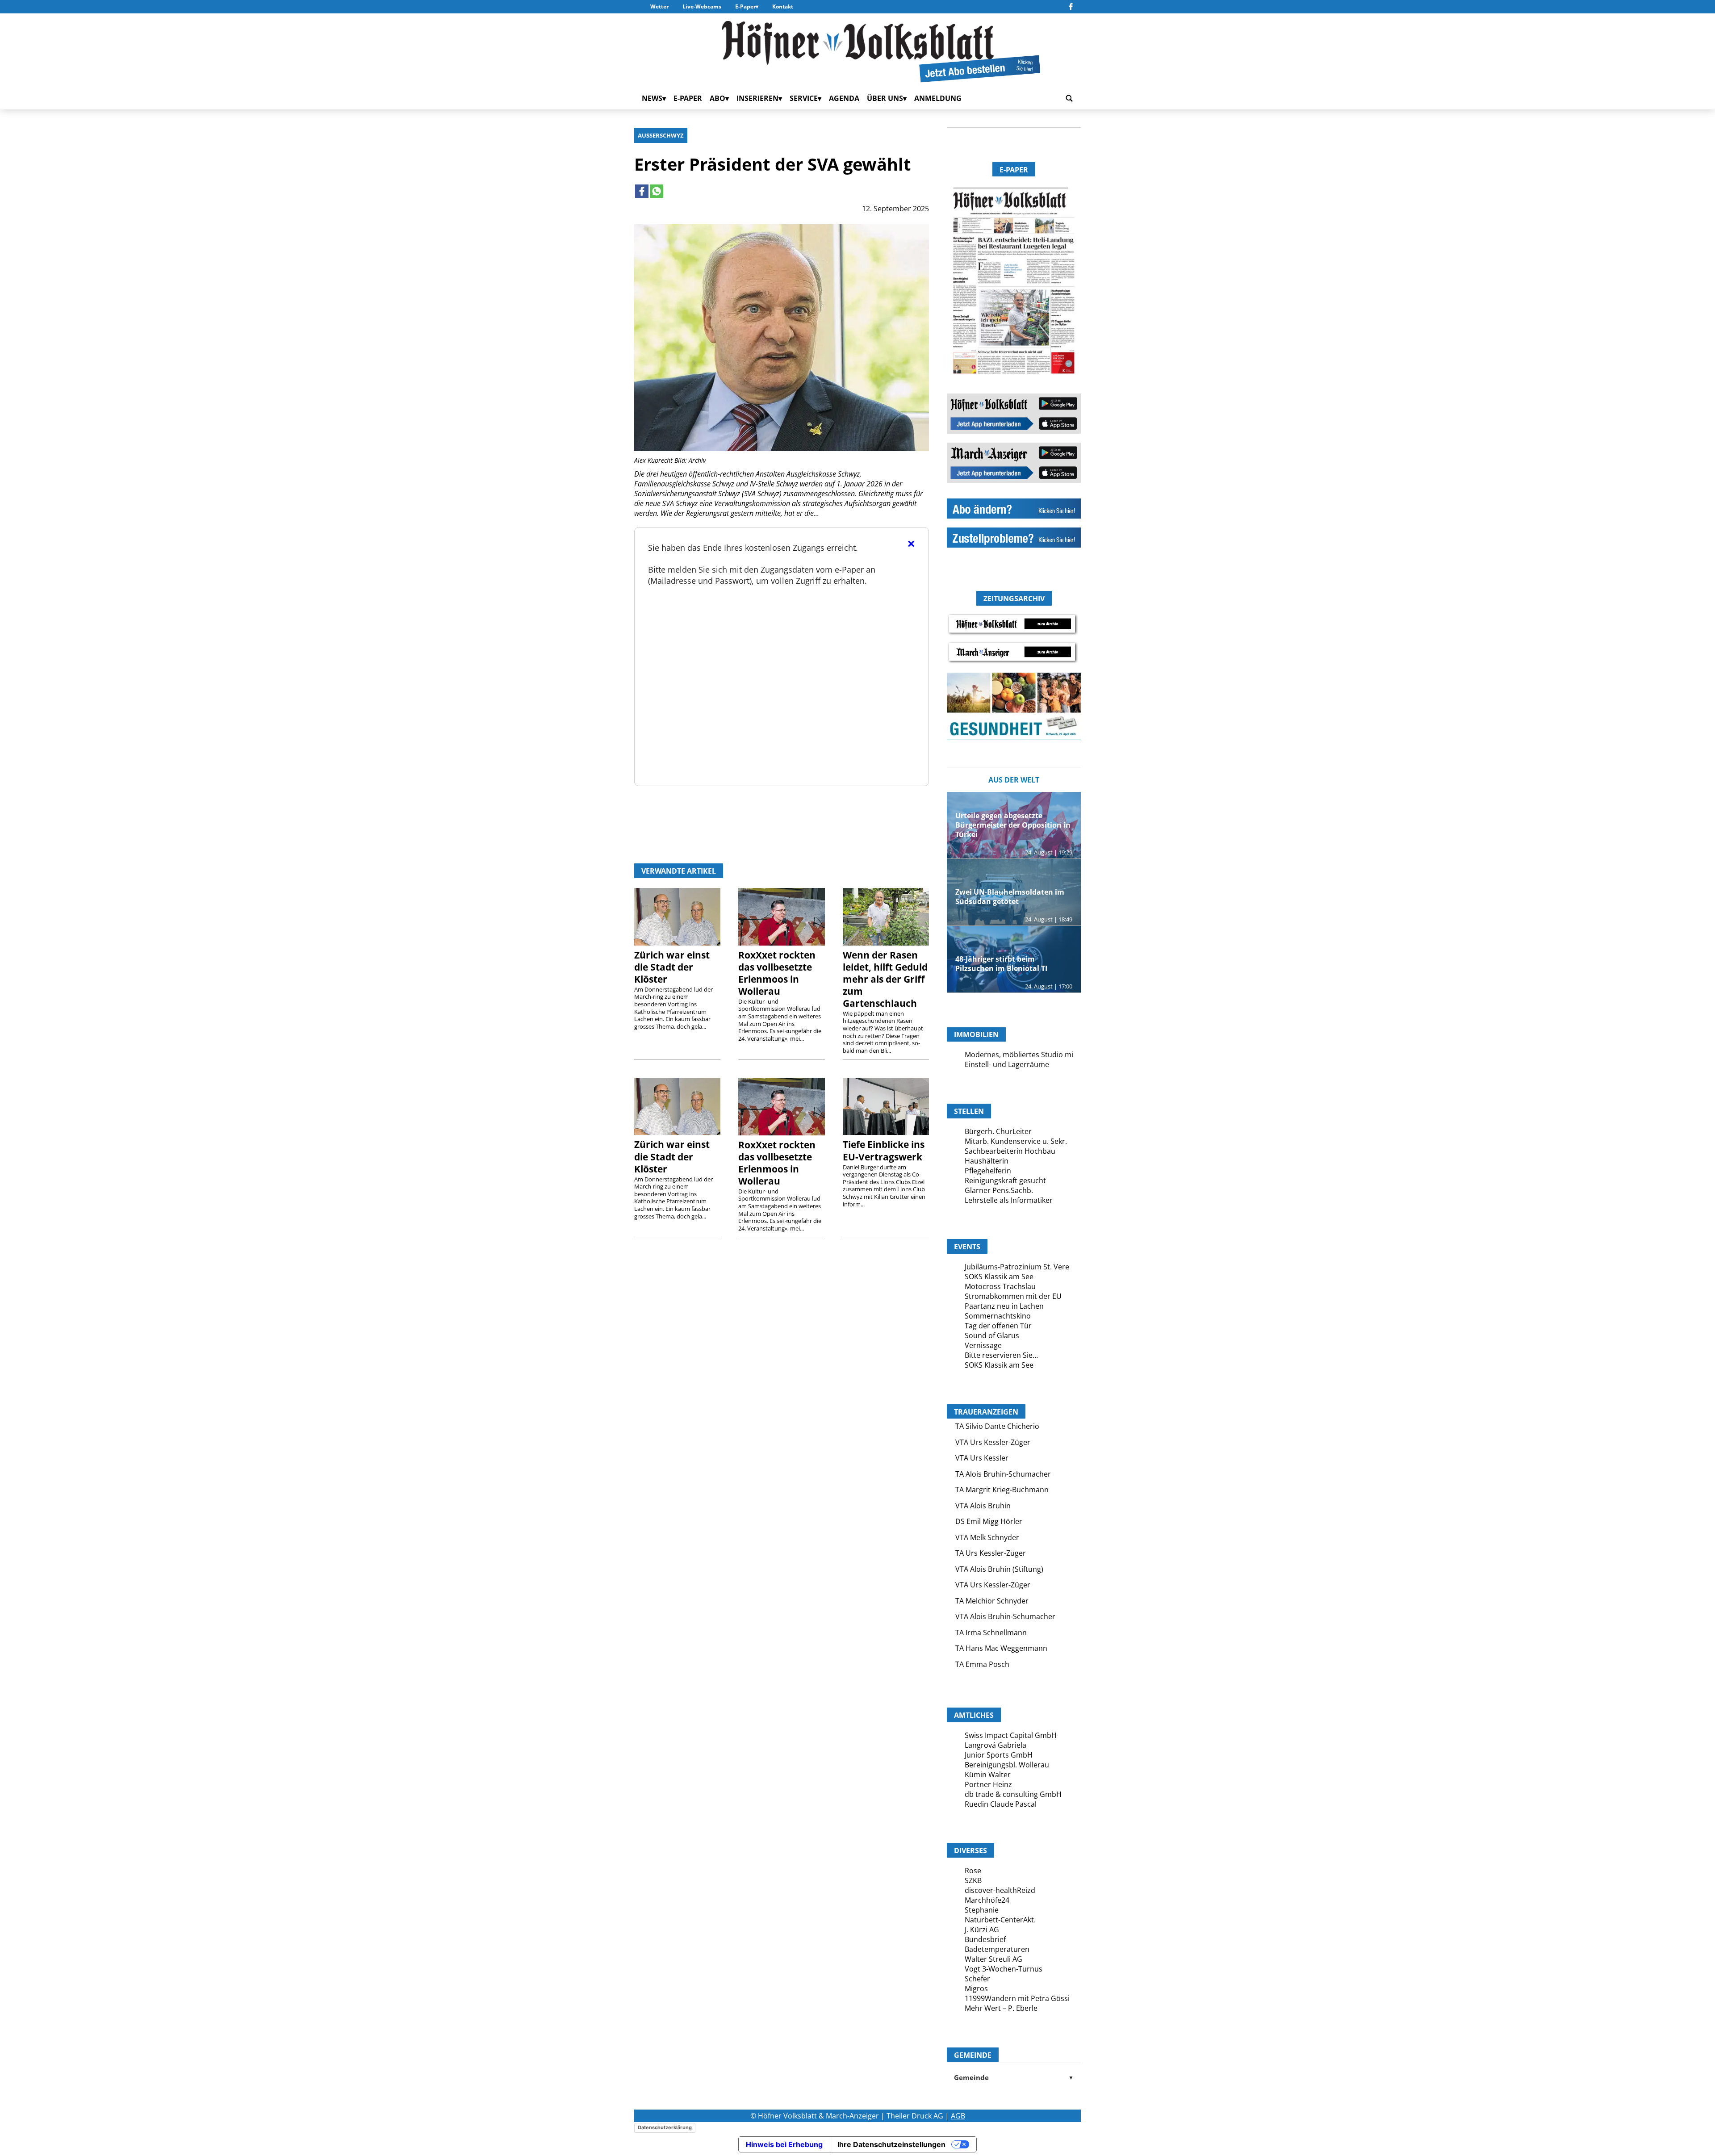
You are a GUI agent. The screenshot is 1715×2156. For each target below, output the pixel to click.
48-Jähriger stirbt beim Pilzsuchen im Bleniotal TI (1001, 964)
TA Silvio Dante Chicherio (997, 1426)
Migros (976, 1989)
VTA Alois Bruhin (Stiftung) (999, 1569)
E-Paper (745, 6)
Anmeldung (938, 98)
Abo (717, 98)
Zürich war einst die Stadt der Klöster (672, 967)
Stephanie (982, 1910)
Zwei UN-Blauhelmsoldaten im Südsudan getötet (1010, 897)
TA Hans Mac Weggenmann (1001, 1648)
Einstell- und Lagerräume (1007, 1064)
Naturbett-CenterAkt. (1000, 1920)
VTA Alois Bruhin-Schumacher (1005, 1616)
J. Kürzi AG (982, 1930)
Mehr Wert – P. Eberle (1001, 2008)
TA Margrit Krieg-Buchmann (1002, 1490)
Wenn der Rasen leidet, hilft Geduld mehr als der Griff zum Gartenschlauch (885, 979)
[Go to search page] (1069, 98)
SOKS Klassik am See (999, 1277)
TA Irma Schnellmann (991, 1633)
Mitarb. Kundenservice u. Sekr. (1016, 1141)
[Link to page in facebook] (642, 191)
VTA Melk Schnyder (987, 1537)
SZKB (973, 1880)
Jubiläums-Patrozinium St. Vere (1017, 1267)
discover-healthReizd (1000, 1890)
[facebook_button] (1071, 7)
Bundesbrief (985, 1939)
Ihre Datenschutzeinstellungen (891, 2144)
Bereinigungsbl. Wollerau (1007, 1765)
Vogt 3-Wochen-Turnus (1004, 1969)
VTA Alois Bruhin (983, 1506)
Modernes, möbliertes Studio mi (1019, 1055)
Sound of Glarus (992, 1335)
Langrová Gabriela (996, 1745)
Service (804, 98)
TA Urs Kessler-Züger (991, 1553)
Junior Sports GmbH (999, 1755)
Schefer (977, 1979)
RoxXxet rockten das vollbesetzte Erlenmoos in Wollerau (777, 973)
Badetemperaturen (997, 1949)
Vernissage (983, 1345)
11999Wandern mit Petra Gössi (1017, 1998)
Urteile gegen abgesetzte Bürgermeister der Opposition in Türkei (1013, 825)
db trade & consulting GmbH (1013, 1794)
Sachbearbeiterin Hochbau (1010, 1151)
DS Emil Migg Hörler (989, 1521)
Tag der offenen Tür (998, 1326)
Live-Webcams (702, 6)
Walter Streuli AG (993, 1959)
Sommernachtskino (998, 1316)
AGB (958, 2116)
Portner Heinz (988, 1784)
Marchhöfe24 (987, 1900)
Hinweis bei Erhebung (784, 2144)
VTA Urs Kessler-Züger (993, 1442)
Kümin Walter (988, 1775)
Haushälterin (987, 1161)
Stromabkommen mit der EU (1013, 1296)
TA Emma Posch (982, 1664)
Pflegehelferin (988, 1171)
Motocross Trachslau (1000, 1286)
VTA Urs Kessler (982, 1458)
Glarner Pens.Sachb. (999, 1190)
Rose (973, 1871)
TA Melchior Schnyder (992, 1601)
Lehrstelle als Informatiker (1009, 1200)
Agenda (844, 98)
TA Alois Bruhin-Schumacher (1003, 1474)
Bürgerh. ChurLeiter (998, 1131)
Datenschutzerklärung (665, 2127)
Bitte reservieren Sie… (1001, 1355)
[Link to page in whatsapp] (657, 191)
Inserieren (757, 98)
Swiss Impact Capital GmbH (1011, 1735)
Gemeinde (1014, 2077)
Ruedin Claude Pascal (1001, 1804)
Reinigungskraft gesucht (1005, 1181)
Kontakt (783, 6)
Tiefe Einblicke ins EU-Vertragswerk (884, 1150)
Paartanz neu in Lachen (1004, 1306)
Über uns (885, 98)
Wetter (659, 6)
